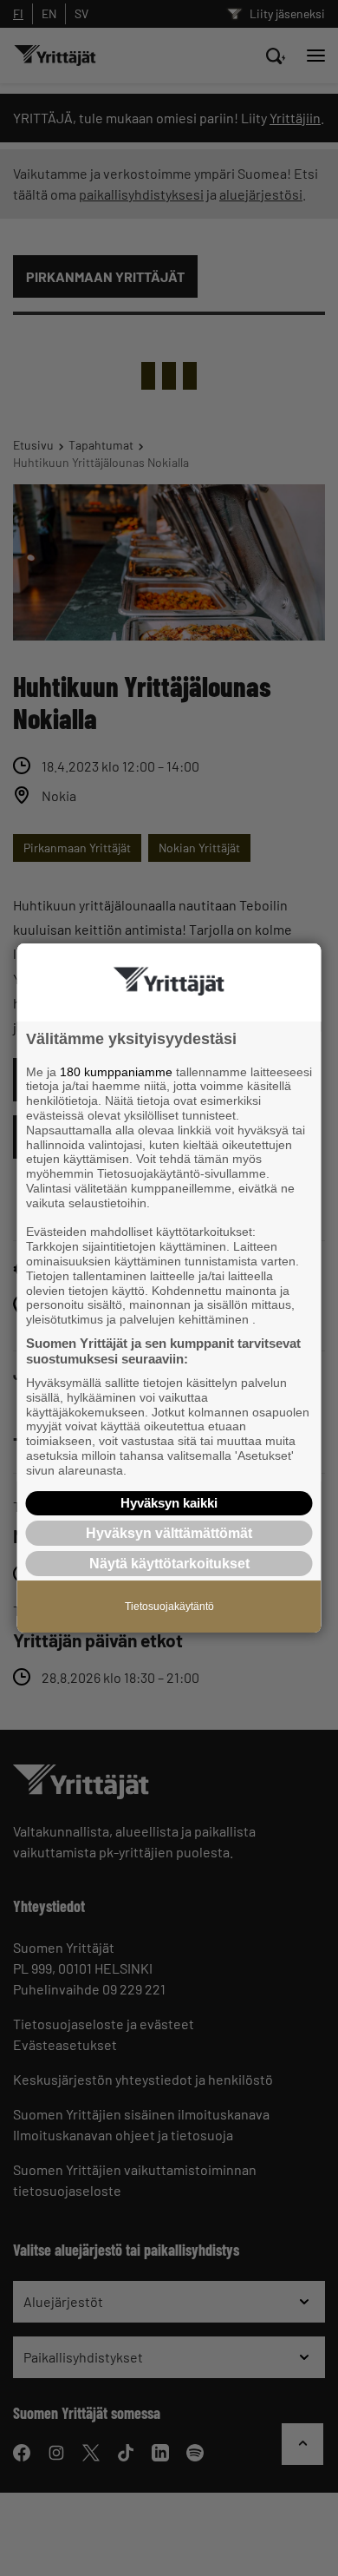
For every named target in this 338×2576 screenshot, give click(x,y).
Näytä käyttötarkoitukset (169, 1564)
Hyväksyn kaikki (169, 1503)
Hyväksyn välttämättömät (169, 1533)
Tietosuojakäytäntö (169, 1607)
